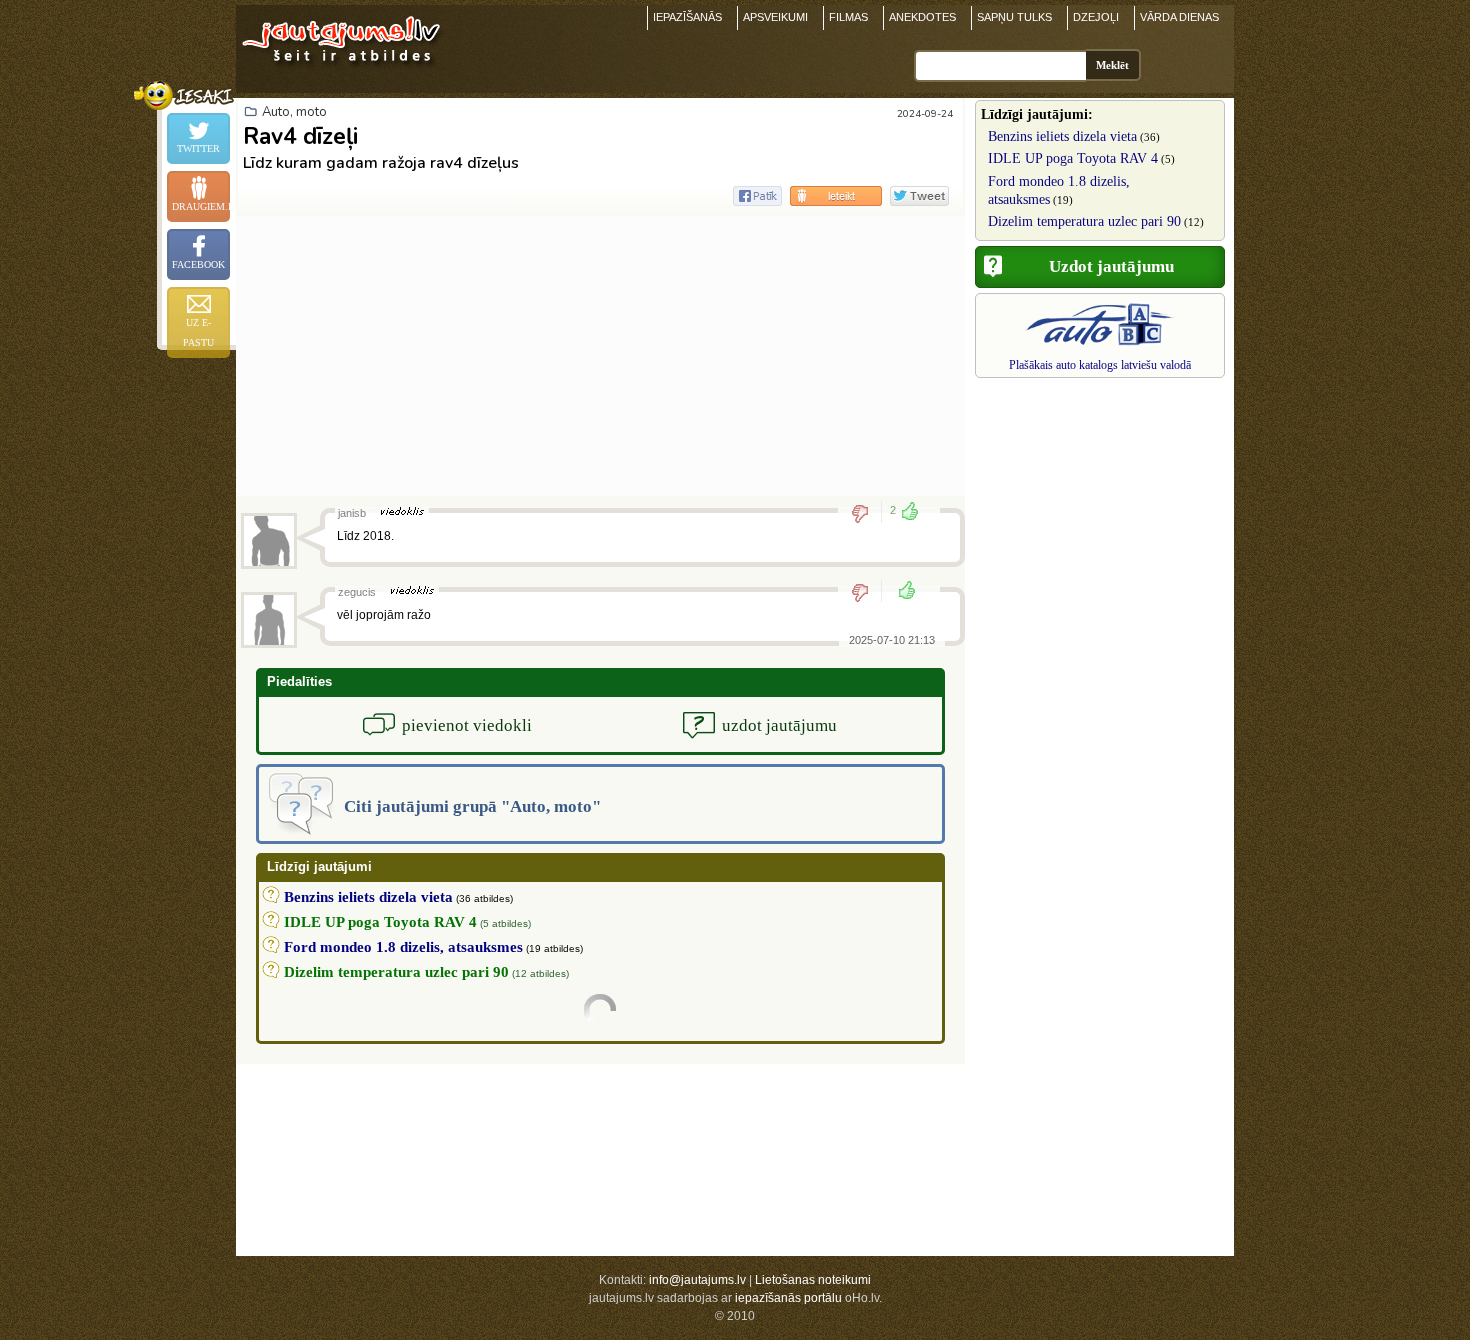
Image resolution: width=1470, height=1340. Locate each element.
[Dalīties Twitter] (919, 196)
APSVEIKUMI (775, 17)
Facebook (198, 264)
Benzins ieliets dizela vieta (1062, 136)
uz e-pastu (198, 332)
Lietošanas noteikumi (813, 1280)
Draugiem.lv (201, 206)
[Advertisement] (600, 356)
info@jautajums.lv (697, 1280)
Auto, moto (294, 112)
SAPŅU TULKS (1014, 17)
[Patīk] (901, 592)
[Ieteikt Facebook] (757, 196)
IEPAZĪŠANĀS (687, 17)
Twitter (198, 148)
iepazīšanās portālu (788, 1298)
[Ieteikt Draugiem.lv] (836, 196)
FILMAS (848, 17)
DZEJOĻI (1096, 17)
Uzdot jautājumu (1111, 266)
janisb (352, 513)
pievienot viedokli (467, 725)
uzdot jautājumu (779, 725)
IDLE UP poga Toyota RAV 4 (1073, 158)
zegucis (357, 592)
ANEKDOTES (922, 17)
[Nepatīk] (866, 513)
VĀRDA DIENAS (1179, 17)
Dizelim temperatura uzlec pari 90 (1084, 221)
